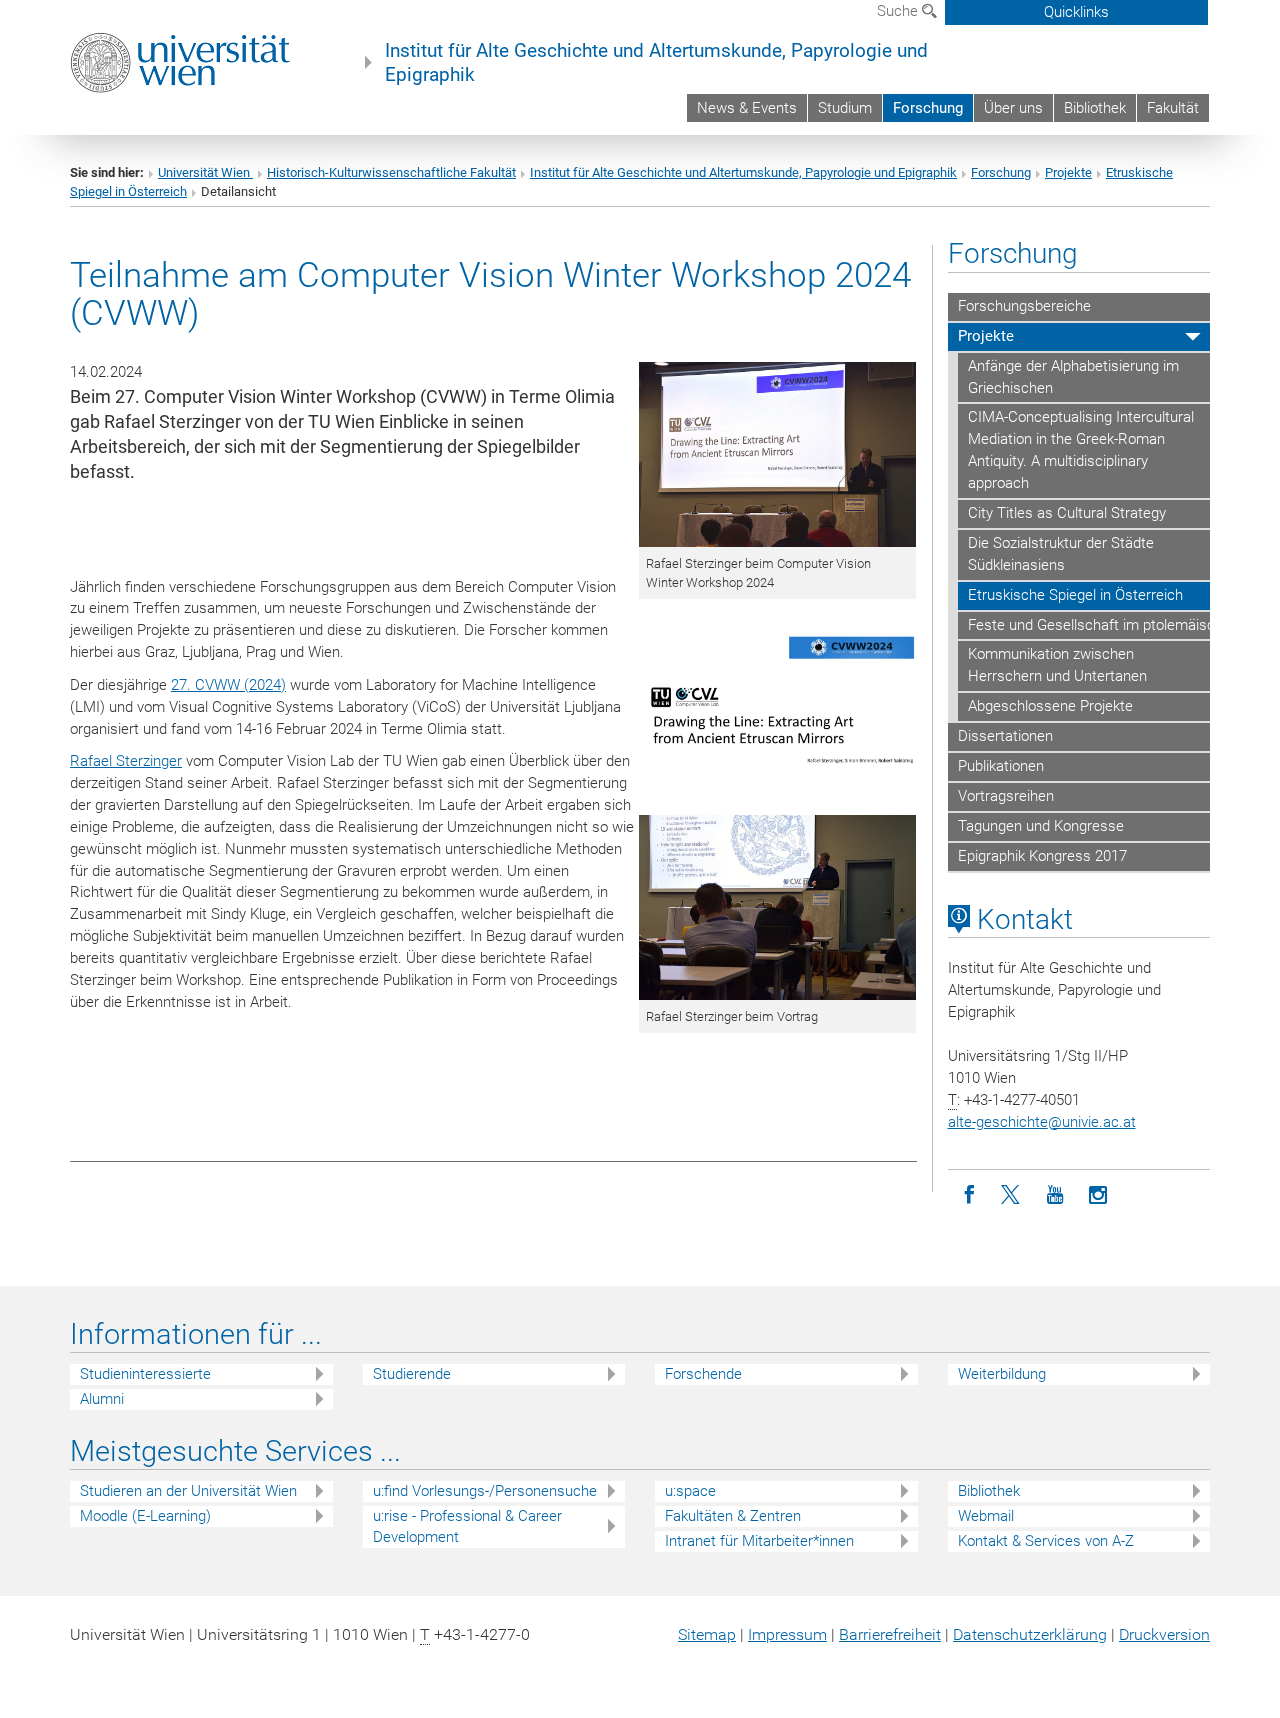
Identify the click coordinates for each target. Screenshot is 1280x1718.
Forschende (703, 1374)
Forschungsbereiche (1024, 306)
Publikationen (1001, 766)
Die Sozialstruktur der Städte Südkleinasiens (1061, 554)
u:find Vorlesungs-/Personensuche (485, 1491)
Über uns (1013, 108)
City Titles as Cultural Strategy (1067, 513)
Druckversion (1164, 1634)
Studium (845, 108)
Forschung (928, 108)
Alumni (102, 1399)
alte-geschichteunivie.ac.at (1042, 1122)
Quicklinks (1076, 12)
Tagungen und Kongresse (1041, 826)
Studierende (412, 1374)
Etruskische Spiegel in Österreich (1075, 595)
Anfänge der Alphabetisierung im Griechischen (1073, 377)
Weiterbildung (1002, 1374)
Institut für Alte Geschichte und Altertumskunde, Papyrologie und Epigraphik (656, 63)
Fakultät (1173, 108)
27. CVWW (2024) (228, 685)
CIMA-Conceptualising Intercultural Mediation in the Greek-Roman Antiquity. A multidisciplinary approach (1081, 450)
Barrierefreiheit (890, 1634)
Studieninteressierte (145, 1374)
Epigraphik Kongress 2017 (1042, 856)
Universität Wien (205, 172)
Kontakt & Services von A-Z (1046, 1541)
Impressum (787, 1634)
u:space (690, 1491)
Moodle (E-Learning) (145, 1516)
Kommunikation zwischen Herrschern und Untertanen (1057, 665)
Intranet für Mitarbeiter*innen (759, 1541)
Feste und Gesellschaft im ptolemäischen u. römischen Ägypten (1089, 625)
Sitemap (707, 1634)
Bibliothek (1095, 108)
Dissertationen (1005, 736)
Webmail (986, 1516)
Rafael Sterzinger (126, 761)
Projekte (1068, 172)
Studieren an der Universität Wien (188, 1491)
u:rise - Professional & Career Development (467, 1526)
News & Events (747, 108)
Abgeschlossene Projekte (1050, 706)
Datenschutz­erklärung (1030, 1634)
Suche (899, 11)
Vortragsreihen (1006, 796)
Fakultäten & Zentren (733, 1516)
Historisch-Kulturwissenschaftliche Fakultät (391, 172)
